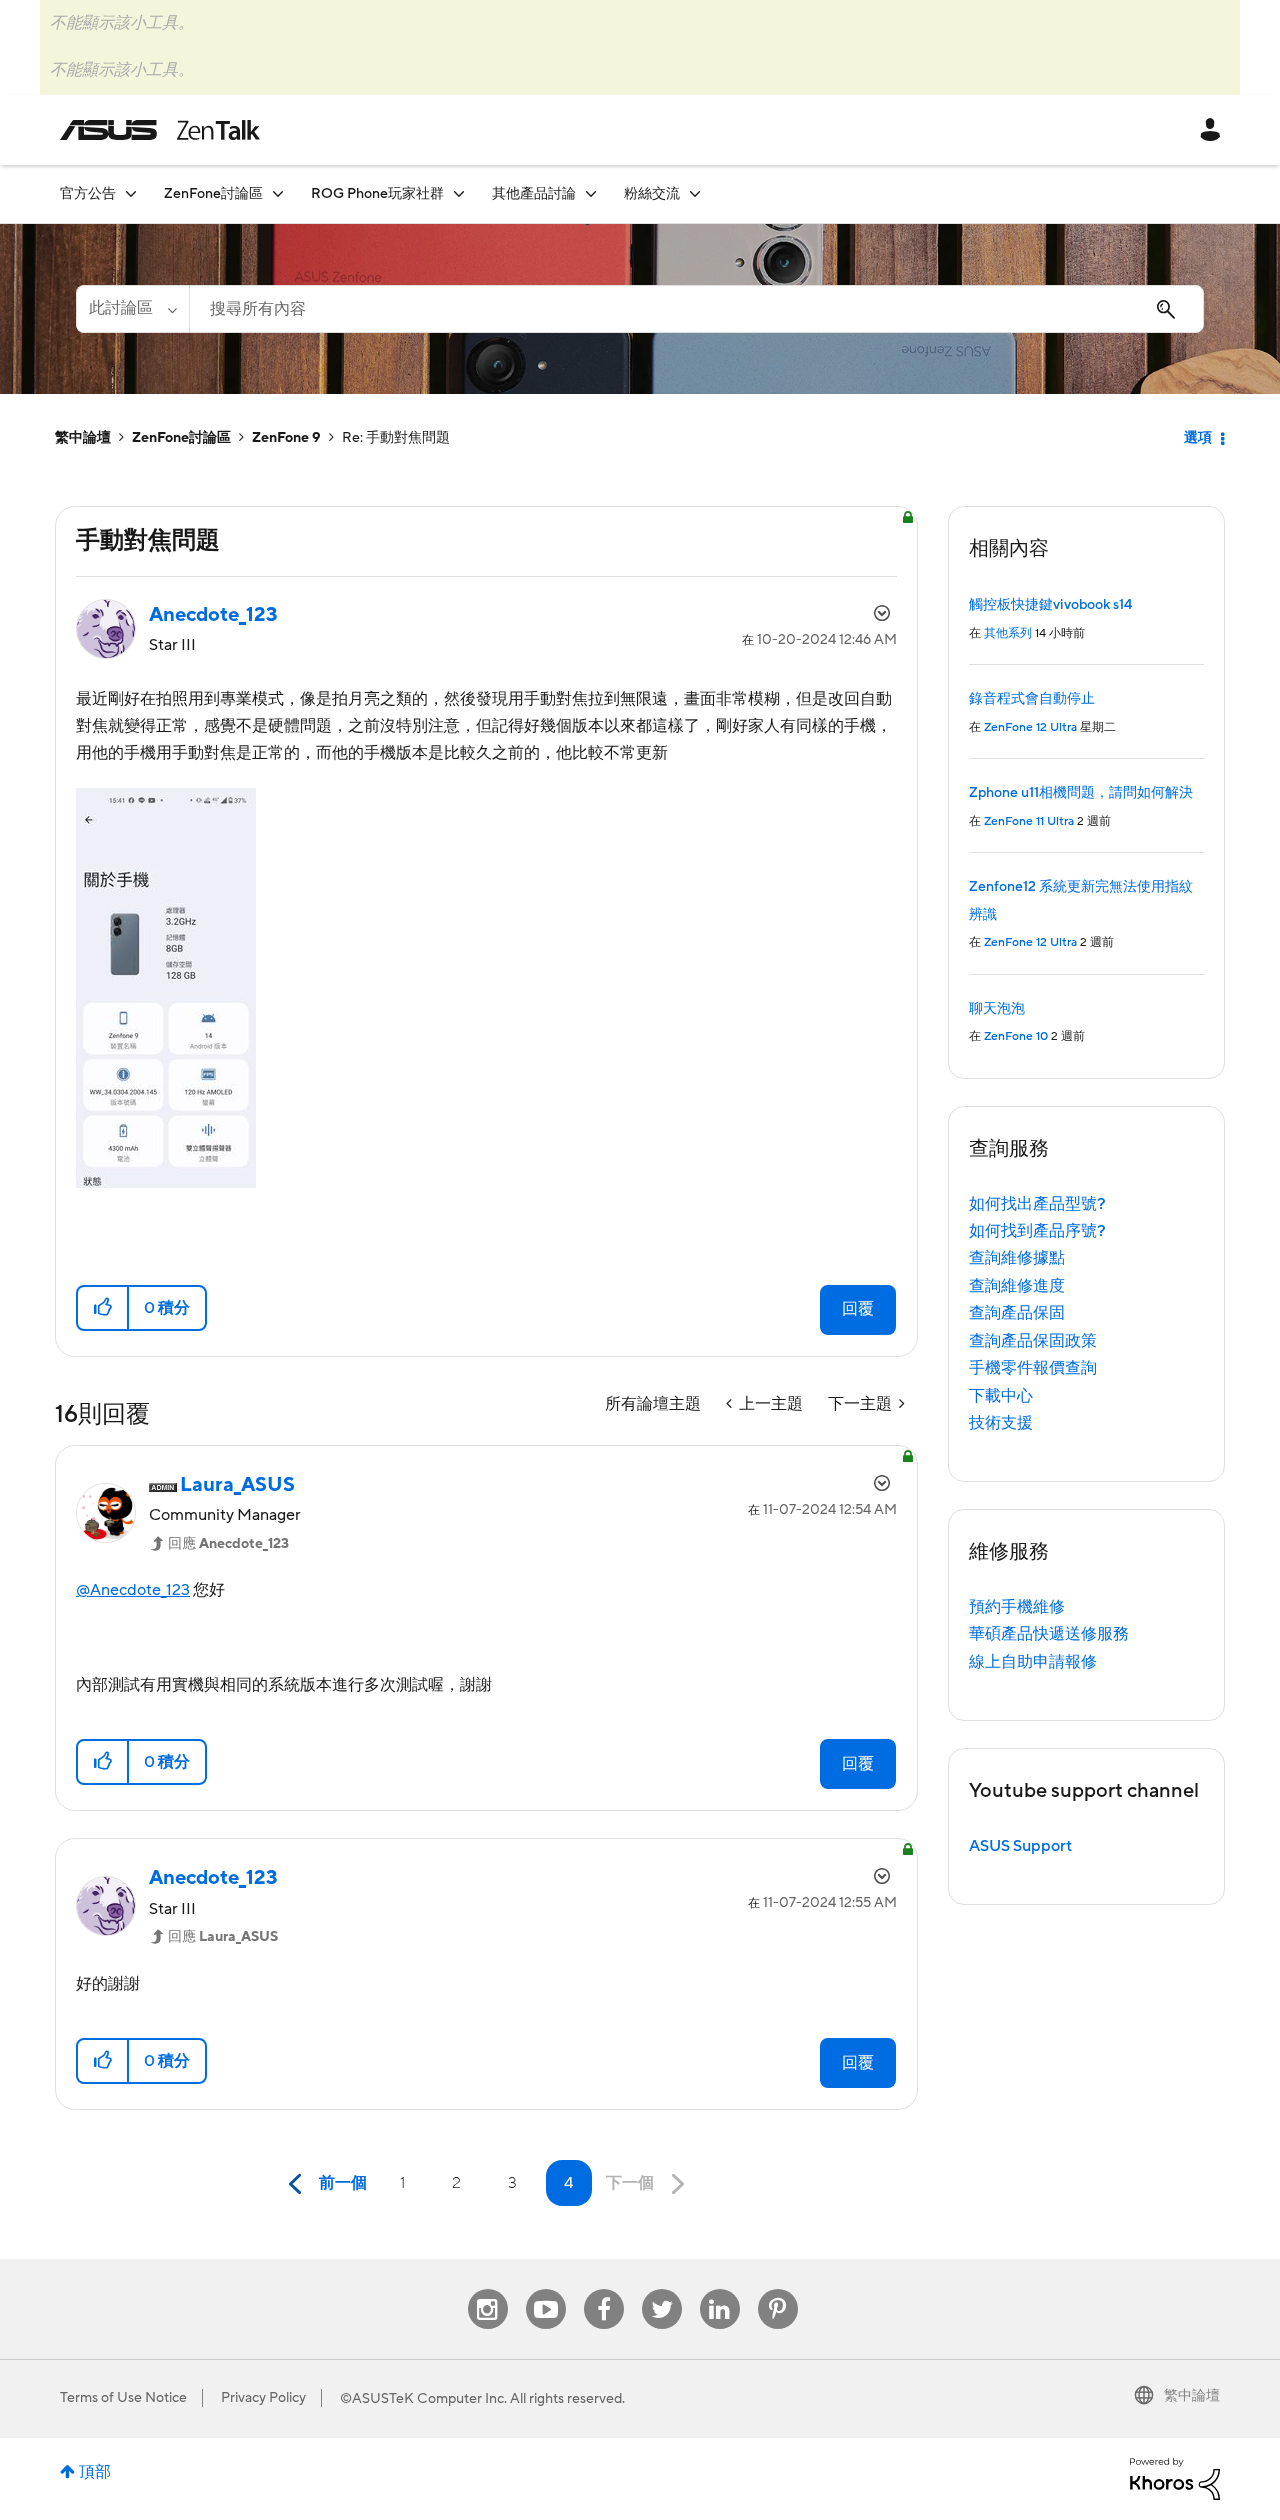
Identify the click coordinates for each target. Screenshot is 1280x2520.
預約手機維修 (1017, 1607)
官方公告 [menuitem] (88, 194)
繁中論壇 (83, 438)
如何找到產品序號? (1037, 1231)
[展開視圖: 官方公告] (131, 193)
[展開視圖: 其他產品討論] (591, 193)
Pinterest (778, 2289)
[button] (103, 1308)
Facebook (604, 2289)
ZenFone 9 (286, 438)
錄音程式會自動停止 (1032, 699)
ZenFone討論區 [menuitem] (213, 194)
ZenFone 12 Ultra (1030, 727)
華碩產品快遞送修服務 (1049, 1634)
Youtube (546, 2289)
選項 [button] (1198, 438)
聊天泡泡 (997, 1009)
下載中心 (1001, 1396)
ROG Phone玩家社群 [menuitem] (377, 194)
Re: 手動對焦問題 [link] (396, 438)
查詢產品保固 (1017, 1313)
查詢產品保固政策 (1033, 1341)
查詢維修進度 (1017, 1286)
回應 (228, 1544)
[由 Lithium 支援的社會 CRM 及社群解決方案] (1175, 2478)
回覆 (858, 1309)
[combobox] (696, 309)
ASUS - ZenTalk (160, 130)
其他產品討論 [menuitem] (534, 194)
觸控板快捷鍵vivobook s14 (1050, 605)
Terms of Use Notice (123, 2398)
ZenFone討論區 (181, 438)
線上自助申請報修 (1033, 1662)
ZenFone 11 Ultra (1029, 821)
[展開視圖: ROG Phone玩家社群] (459, 193)
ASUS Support (1020, 1846)
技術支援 (1001, 1423)
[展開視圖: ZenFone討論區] (278, 193)
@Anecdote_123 (133, 1590)
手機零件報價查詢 (1033, 1368)
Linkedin (720, 2289)
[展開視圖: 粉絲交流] (695, 193)
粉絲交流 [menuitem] (652, 194)
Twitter (661, 2289)
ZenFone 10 (1016, 1036)
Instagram (487, 2289)
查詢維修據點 (1017, 1258)
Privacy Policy (263, 2398)
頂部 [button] (95, 2472)
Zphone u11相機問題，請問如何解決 (1081, 793)
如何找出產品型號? (1037, 1204)
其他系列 (1008, 633)
